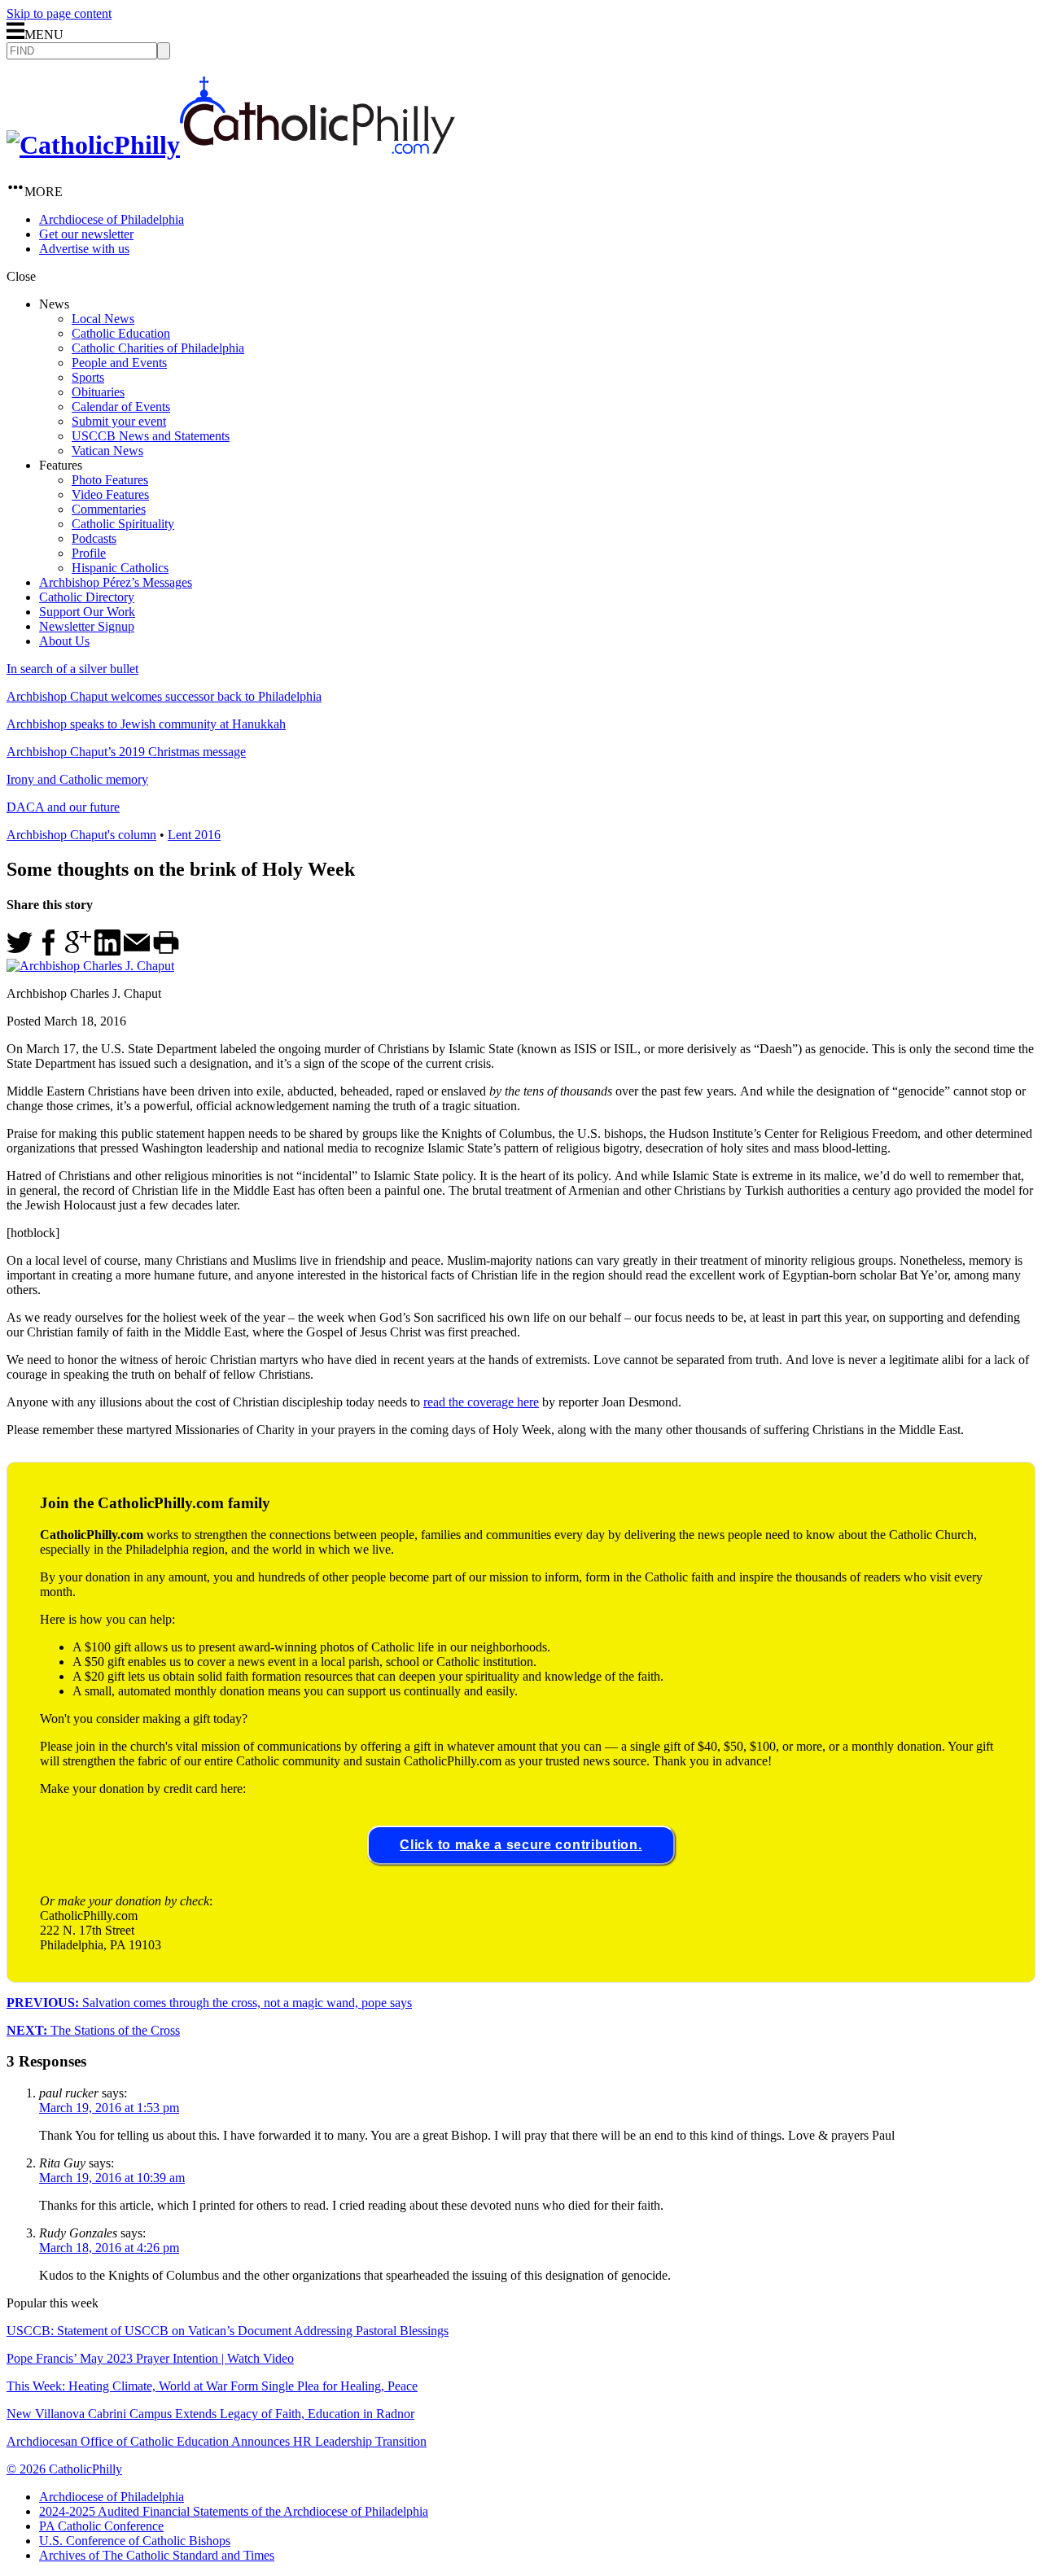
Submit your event (119, 421)
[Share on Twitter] (20, 951)
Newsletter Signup (87, 626)
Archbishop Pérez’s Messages (116, 582)
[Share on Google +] (78, 951)
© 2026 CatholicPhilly (64, 2469)
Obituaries (98, 392)
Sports (88, 377)
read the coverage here (481, 1402)
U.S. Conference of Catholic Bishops (135, 2541)
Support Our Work (87, 612)
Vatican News (107, 450)
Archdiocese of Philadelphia (112, 219)
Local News (103, 319)
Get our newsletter (86, 234)
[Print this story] (166, 951)
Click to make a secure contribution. (521, 1845)
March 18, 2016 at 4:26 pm (109, 2248)
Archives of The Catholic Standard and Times (157, 2555)
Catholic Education (121, 333)
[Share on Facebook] (49, 951)
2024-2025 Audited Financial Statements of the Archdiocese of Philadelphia (234, 2511)
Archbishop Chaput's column (81, 835)
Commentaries (109, 509)
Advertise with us (84, 249)
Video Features (110, 494)
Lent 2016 (194, 835)
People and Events (119, 363)
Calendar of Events (121, 407)
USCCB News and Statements (151, 436)
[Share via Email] (137, 951)
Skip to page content (59, 13)
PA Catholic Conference (101, 2526)
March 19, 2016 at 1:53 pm (109, 2108)
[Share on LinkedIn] (107, 951)
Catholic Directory (87, 597)
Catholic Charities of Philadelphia (158, 348)
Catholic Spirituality (123, 524)
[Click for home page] (231, 145)
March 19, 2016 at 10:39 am (112, 2178)
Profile (89, 553)
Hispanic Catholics (120, 568)
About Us (64, 641)
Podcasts (94, 538)
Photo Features (110, 480)
